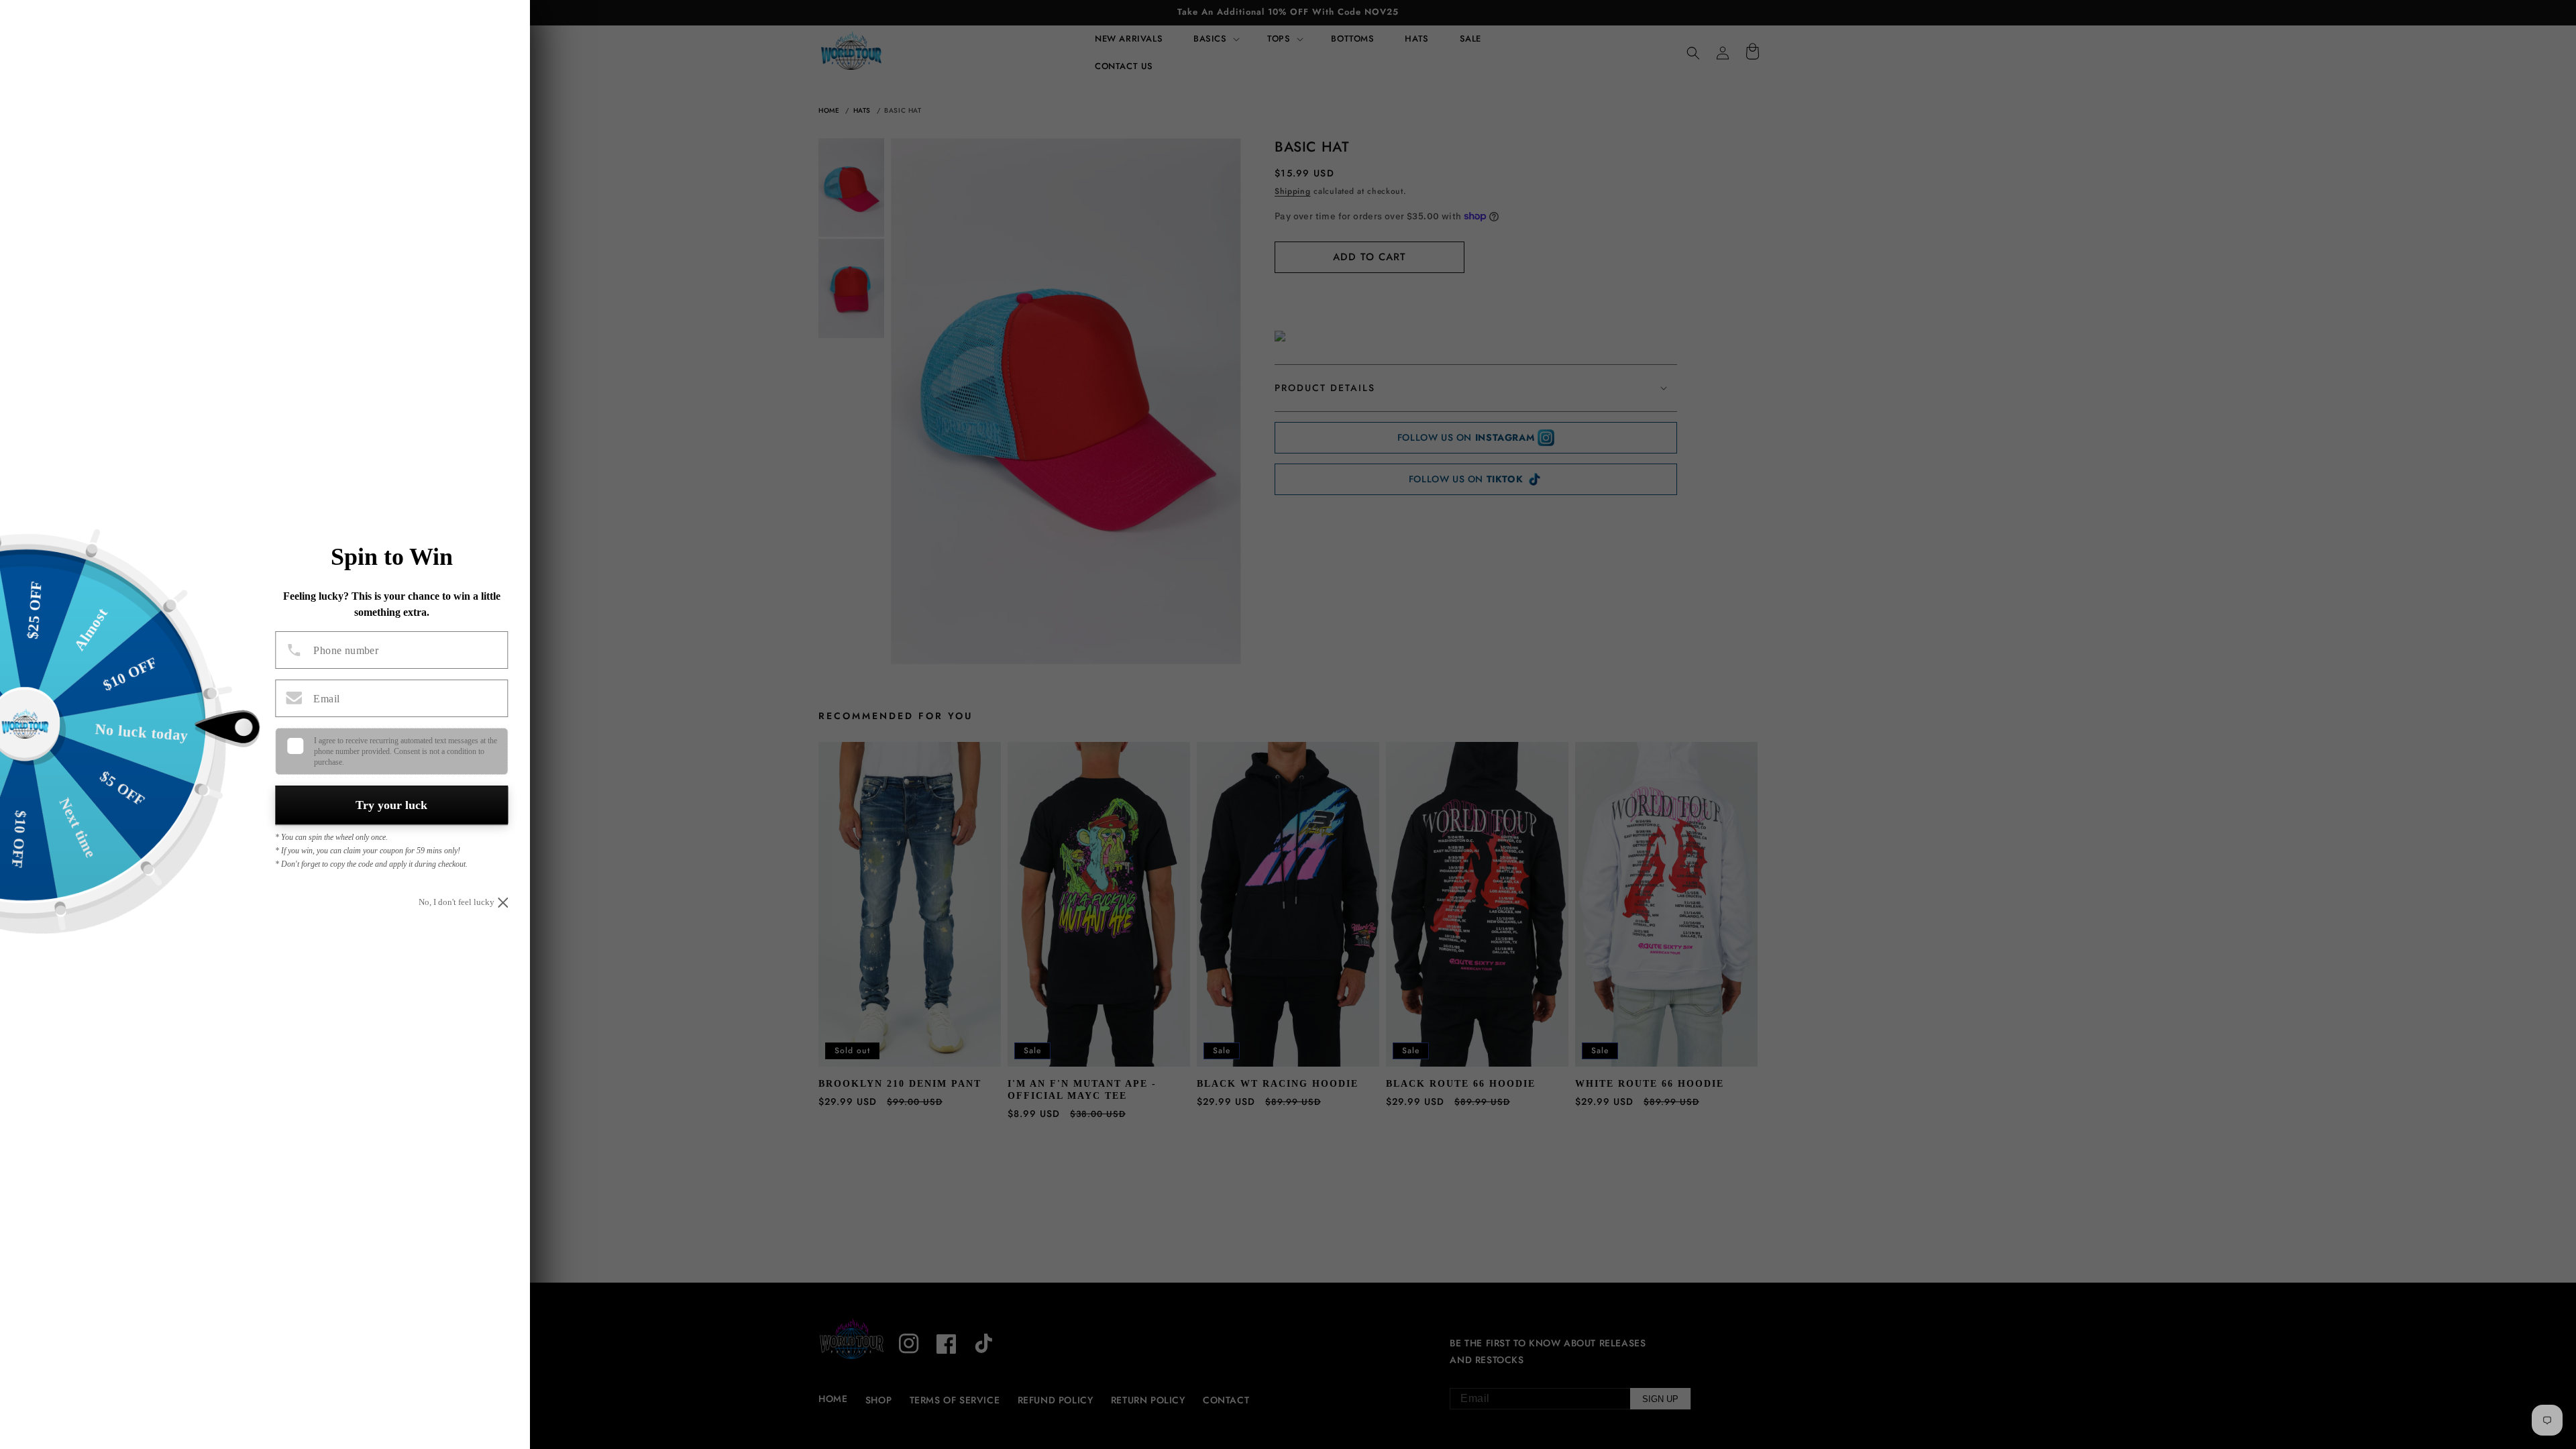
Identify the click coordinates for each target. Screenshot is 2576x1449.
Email (326, 699)
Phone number (346, 651)
